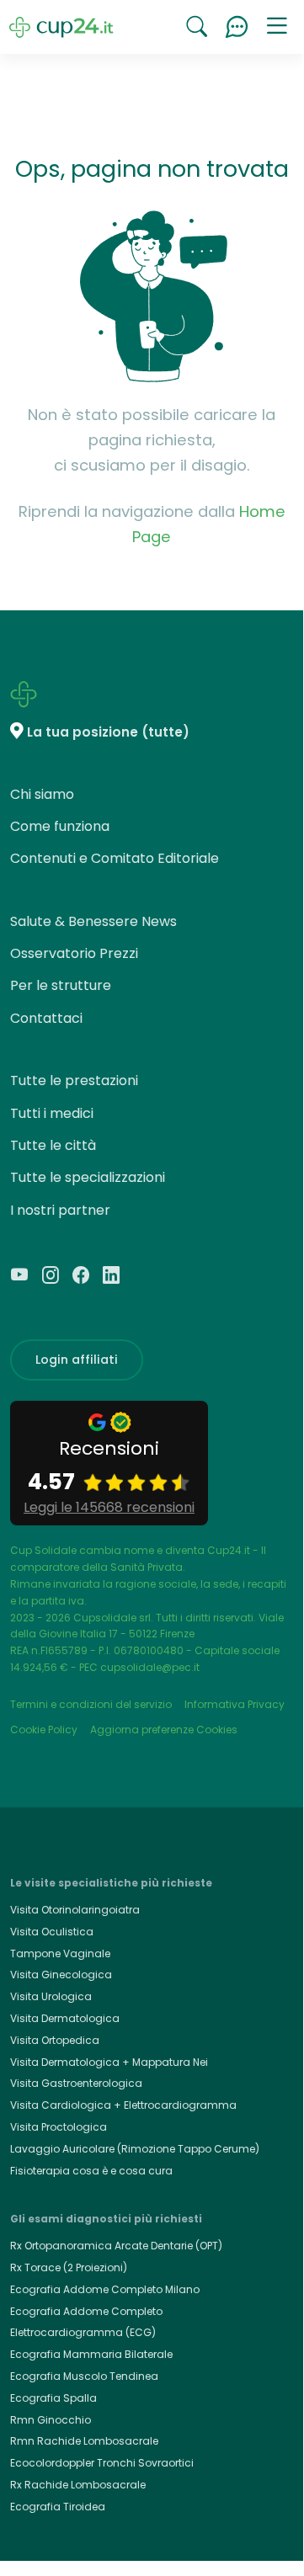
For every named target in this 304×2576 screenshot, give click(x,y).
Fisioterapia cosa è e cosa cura (91, 2171)
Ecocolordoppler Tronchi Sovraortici (102, 2463)
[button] (277, 27)
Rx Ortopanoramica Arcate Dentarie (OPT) (116, 2246)
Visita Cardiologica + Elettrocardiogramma (123, 2105)
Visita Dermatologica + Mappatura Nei (109, 2062)
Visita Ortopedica (55, 2040)
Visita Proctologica (59, 2127)
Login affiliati (77, 1360)
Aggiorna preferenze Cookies (164, 1730)
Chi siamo (42, 794)
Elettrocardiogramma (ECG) (83, 2332)
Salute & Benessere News (93, 921)
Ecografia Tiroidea (58, 2507)
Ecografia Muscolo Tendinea (84, 2376)
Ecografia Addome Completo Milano (105, 2289)
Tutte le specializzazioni (88, 1177)
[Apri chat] (237, 27)
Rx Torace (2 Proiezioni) (69, 2267)
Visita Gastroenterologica (76, 2083)
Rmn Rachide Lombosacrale (84, 2441)
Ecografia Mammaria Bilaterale (91, 2354)
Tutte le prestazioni (74, 1080)
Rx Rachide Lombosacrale (78, 2485)
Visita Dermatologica (65, 2018)
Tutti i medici (52, 1113)
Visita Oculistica (52, 1932)
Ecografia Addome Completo (86, 2311)
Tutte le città (53, 1145)
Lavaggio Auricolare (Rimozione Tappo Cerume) (135, 2149)
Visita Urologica (51, 1996)
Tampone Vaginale (60, 1953)
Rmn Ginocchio (51, 2420)
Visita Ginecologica (61, 1975)
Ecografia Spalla (53, 2398)
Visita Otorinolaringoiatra (75, 1910)
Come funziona (60, 826)
